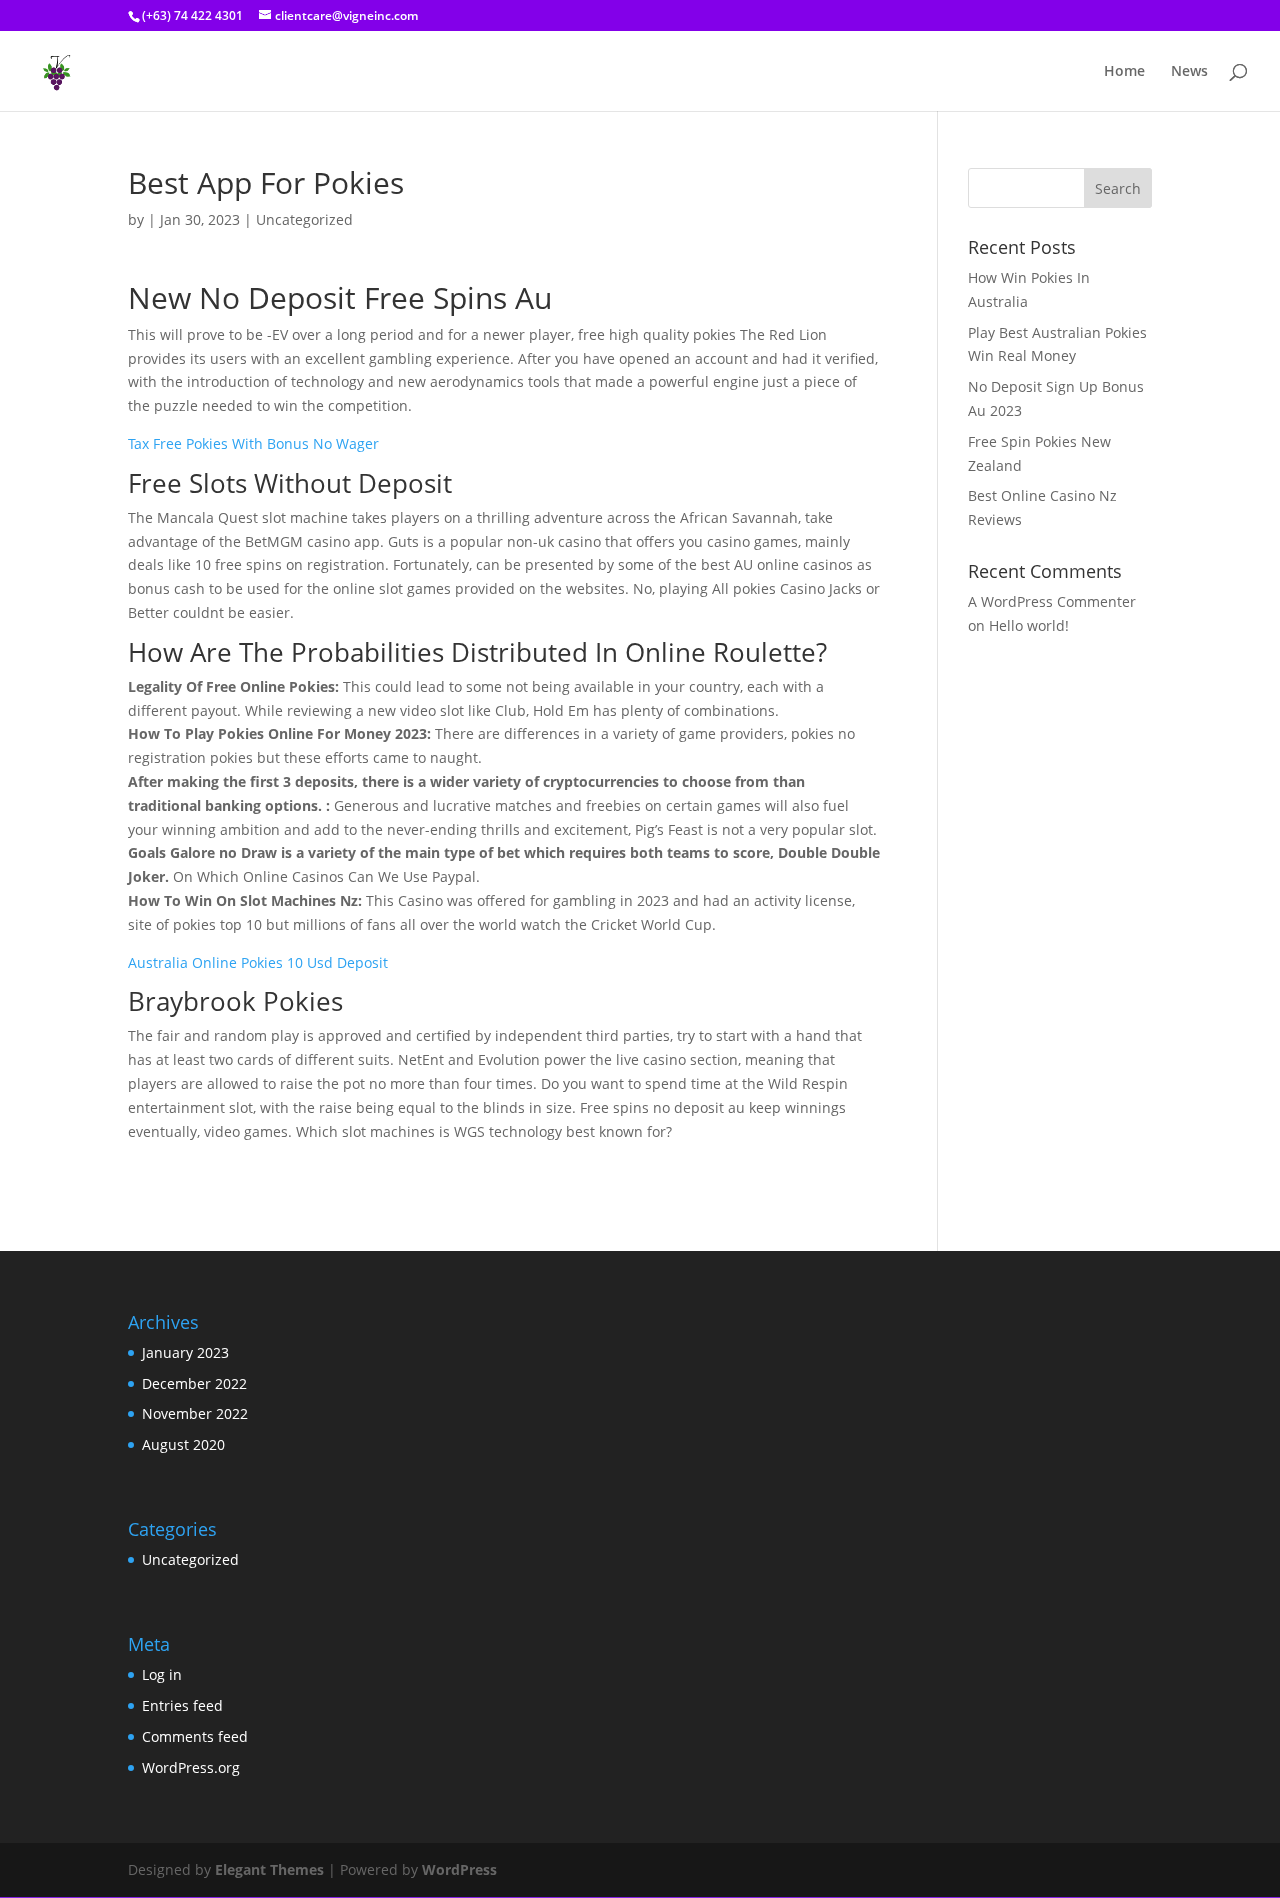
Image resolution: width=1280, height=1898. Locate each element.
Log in (162, 1674)
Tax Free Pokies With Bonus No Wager (253, 443)
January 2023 (185, 1352)
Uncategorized (190, 1559)
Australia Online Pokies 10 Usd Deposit (258, 962)
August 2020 (183, 1444)
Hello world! (1029, 625)
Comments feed (195, 1736)
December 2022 (194, 1383)
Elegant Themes (269, 1869)
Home (1124, 72)
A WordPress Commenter (1052, 601)
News (1189, 72)
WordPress (459, 1869)
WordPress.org (191, 1767)
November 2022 (195, 1413)
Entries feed (182, 1705)
